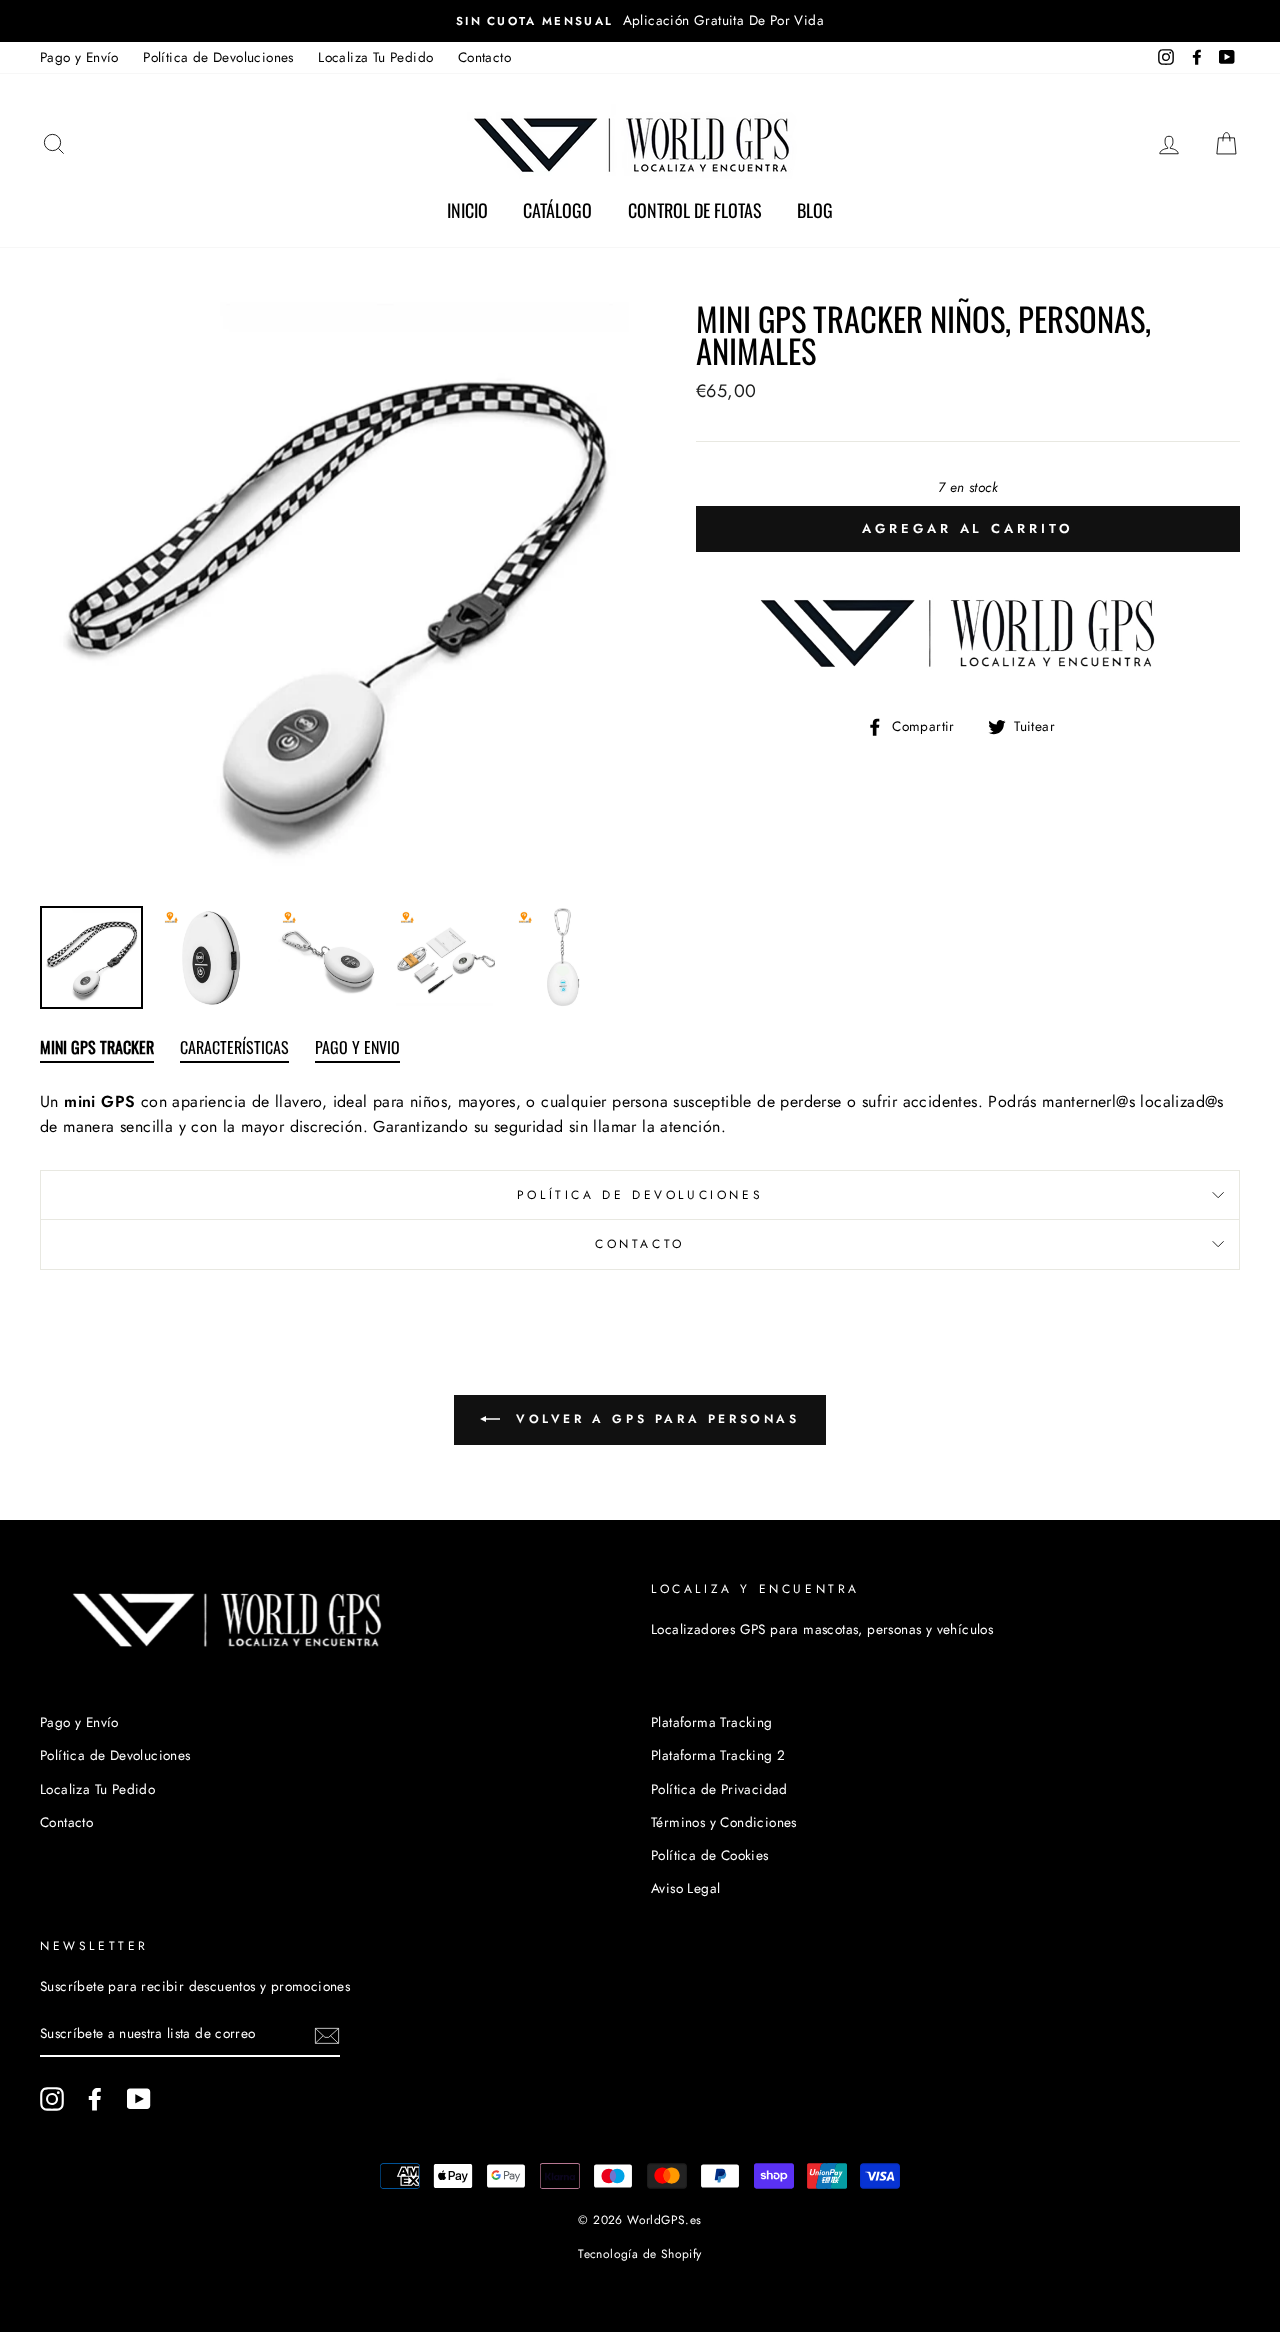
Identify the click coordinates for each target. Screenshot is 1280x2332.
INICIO (467, 210)
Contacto (484, 57)
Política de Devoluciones (218, 57)
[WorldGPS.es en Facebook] (95, 2099)
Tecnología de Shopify (639, 2254)
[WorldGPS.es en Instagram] (52, 2099)
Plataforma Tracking (712, 1722)
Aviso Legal (685, 1888)
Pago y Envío (79, 57)
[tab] (97, 1051)
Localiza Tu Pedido (375, 57)
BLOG (815, 210)
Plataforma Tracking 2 (718, 1755)
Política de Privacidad (719, 1789)
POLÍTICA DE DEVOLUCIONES (640, 1195)
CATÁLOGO (557, 210)
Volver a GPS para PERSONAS (653, 1419)
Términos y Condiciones (724, 1822)
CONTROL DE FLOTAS (695, 210)
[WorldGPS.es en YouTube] (139, 2099)
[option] (640, 21)
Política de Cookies (710, 1855)
